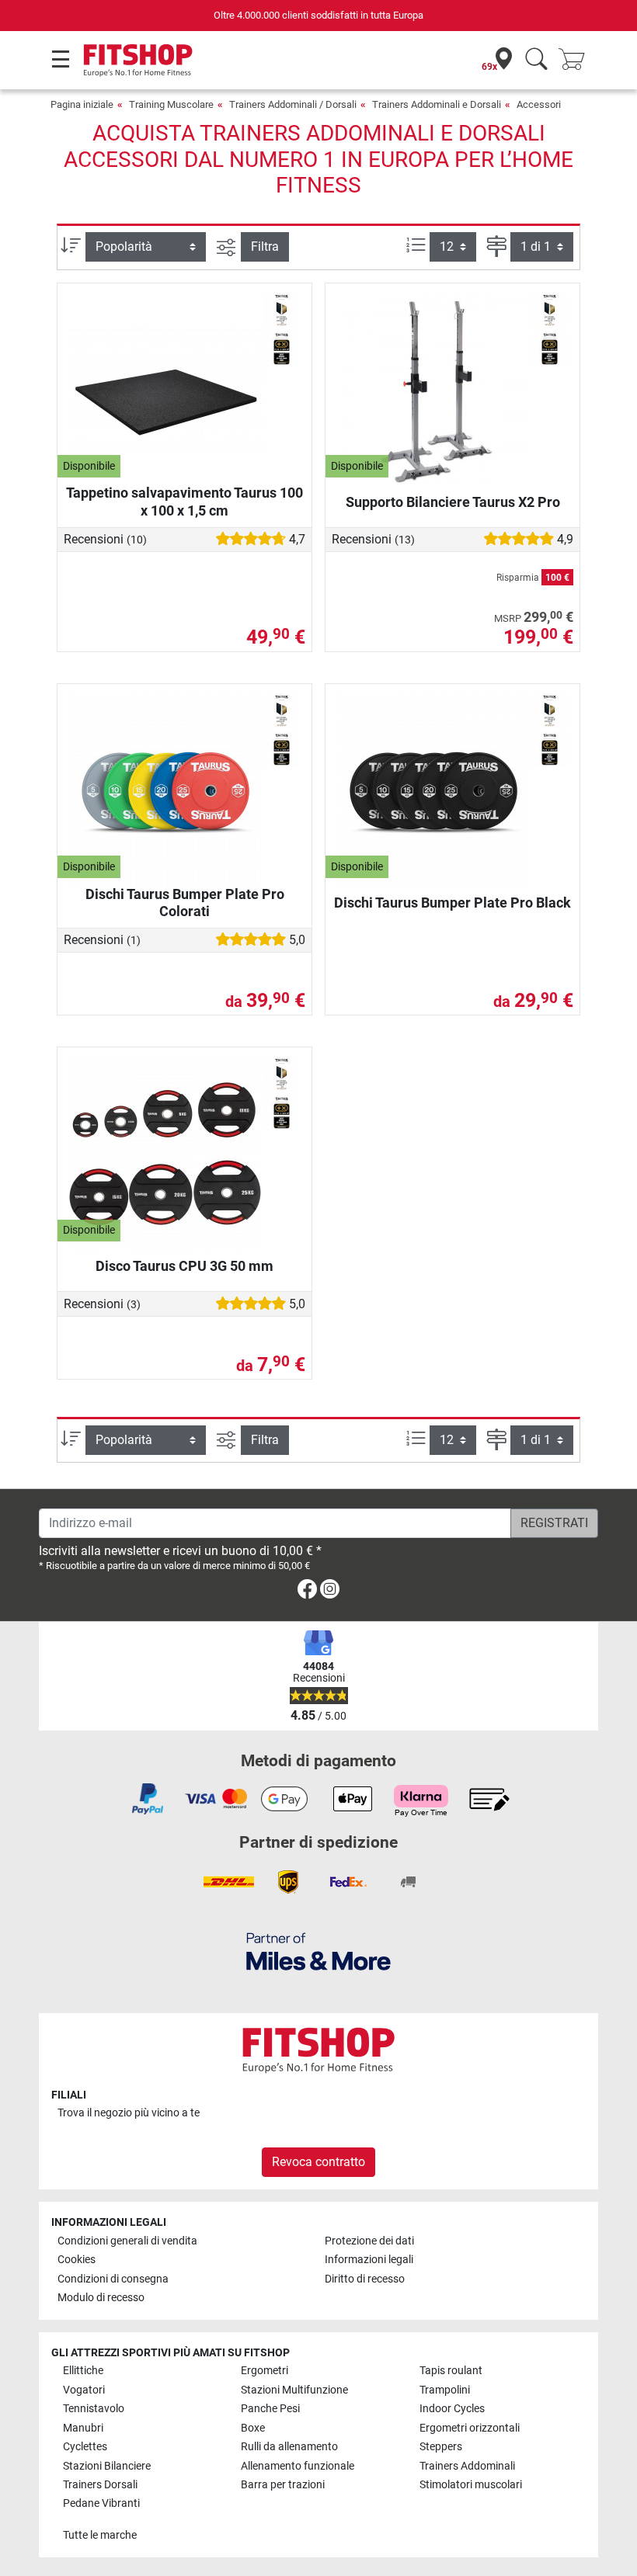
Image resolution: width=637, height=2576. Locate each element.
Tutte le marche (100, 2535)
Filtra (265, 246)
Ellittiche (83, 2371)
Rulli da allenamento (289, 2447)
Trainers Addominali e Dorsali (437, 104)
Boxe (253, 2428)
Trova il (129, 2113)
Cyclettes (85, 2447)
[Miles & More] (318, 1951)
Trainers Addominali (467, 2466)
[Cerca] (536, 60)
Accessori (539, 104)
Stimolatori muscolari (471, 2485)
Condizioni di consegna (113, 2279)
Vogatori (84, 2390)
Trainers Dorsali (100, 2485)
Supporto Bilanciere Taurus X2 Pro (453, 502)
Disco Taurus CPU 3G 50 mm (184, 1266)
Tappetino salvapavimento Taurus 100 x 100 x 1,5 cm (184, 501)
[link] (307, 1592)
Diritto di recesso (365, 2279)
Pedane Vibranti (101, 2503)
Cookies (77, 2260)
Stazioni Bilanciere (107, 2466)
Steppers (441, 2447)
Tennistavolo (94, 2409)
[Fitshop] (138, 59)
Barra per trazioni (283, 2485)
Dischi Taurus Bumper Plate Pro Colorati (185, 903)
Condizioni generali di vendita (127, 2241)
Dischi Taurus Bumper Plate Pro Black (453, 903)
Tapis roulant (451, 2371)
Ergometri (265, 2371)
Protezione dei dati (369, 2241)
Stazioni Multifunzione (294, 2390)
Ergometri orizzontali (470, 2428)
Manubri (83, 2428)
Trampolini (445, 2390)
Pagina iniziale (82, 104)
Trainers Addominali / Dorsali (293, 104)
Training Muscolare (171, 104)
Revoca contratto (318, 2162)
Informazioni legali (369, 2260)
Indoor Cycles (452, 2409)
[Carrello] (576, 60)
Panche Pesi (270, 2409)
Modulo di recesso (101, 2298)
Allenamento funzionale (298, 2466)
